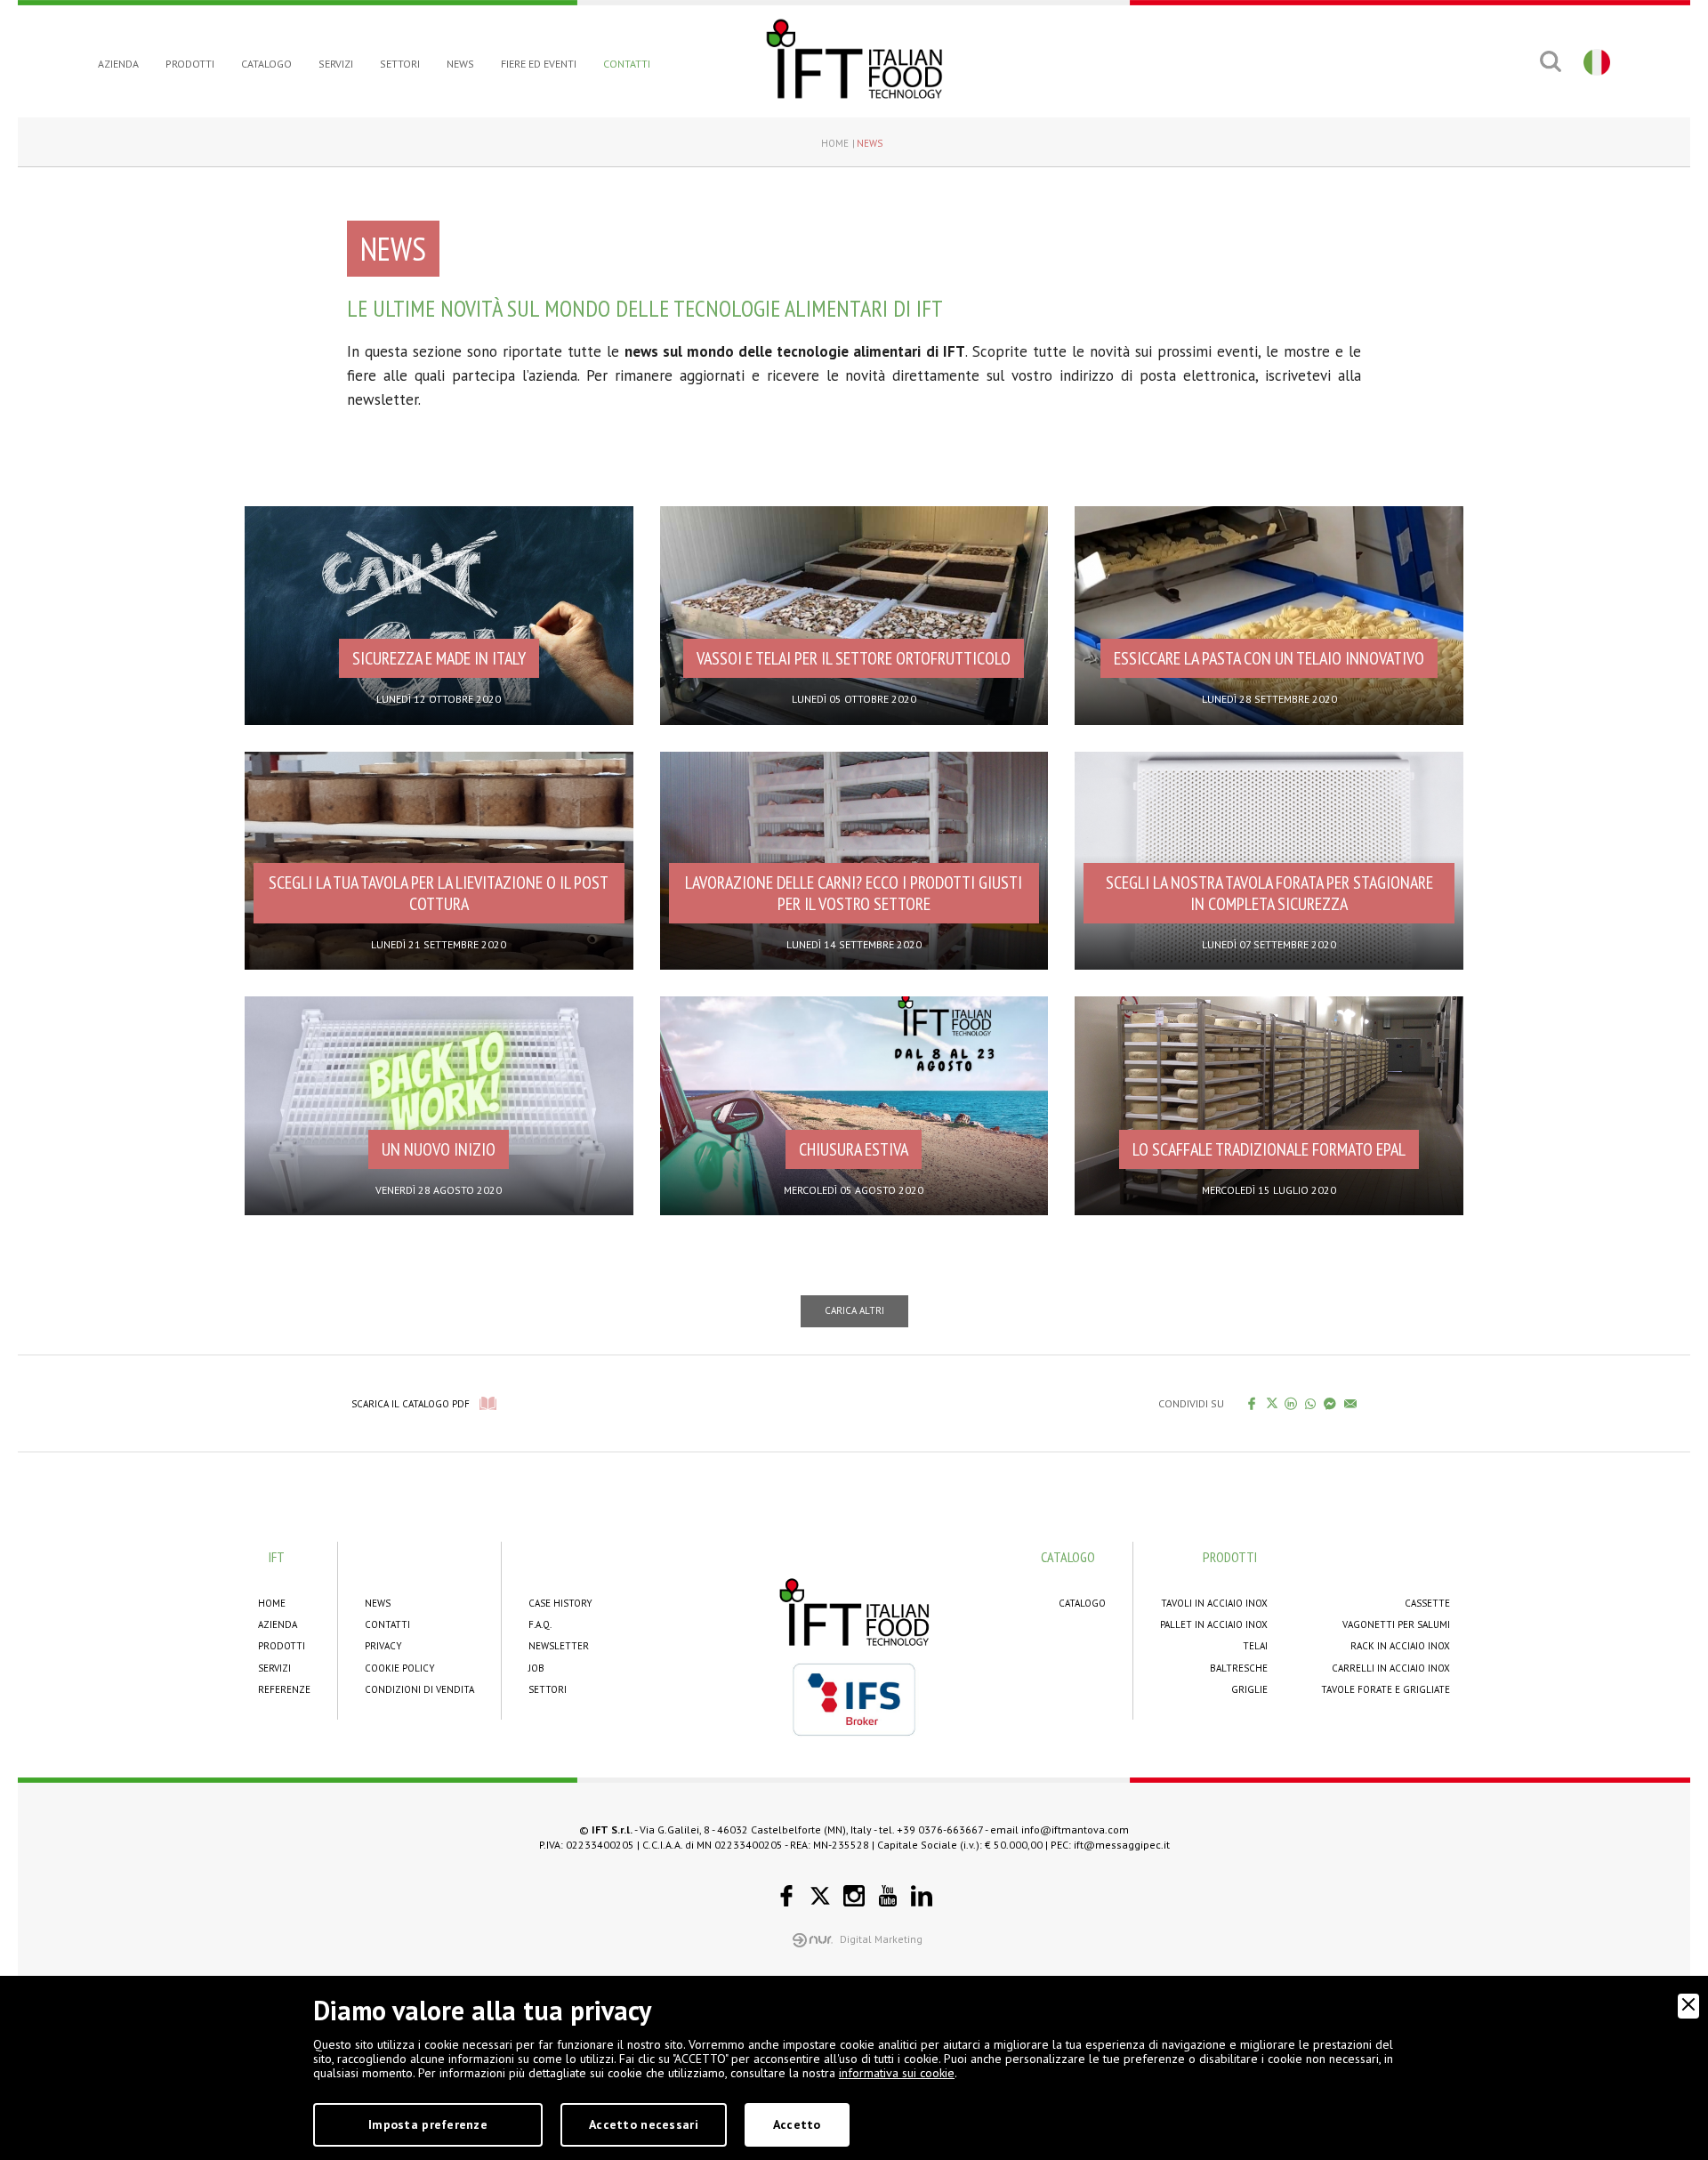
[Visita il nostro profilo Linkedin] (922, 1896)
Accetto (797, 2124)
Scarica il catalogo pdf (411, 1404)
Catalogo (266, 64)
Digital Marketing (881, 1939)
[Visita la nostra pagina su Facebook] (786, 1896)
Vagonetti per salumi (1396, 1624)
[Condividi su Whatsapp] (1311, 1403)
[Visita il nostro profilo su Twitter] (820, 1896)
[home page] (854, 59)
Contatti (627, 64)
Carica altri (854, 1310)
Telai (1255, 1646)
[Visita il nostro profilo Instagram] (854, 1896)
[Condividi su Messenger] (1330, 1403)
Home (835, 143)
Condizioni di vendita (419, 1689)
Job (536, 1668)
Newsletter (559, 1646)
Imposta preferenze (428, 2124)
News (460, 64)
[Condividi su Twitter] (1272, 1403)
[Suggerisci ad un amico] (1351, 1403)
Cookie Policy (400, 1668)
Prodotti (190, 64)
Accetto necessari (644, 2124)
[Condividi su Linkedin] (1291, 1403)
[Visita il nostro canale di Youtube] (888, 1896)
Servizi (336, 64)
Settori (400, 64)
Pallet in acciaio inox (1214, 1624)
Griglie (1249, 1689)
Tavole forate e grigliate (1386, 1689)
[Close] (1688, 2006)
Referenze (284, 1689)
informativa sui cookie (897, 2073)
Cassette (1427, 1603)
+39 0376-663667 (940, 1830)
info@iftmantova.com (1075, 1830)
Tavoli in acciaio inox (1214, 1603)
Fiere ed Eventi (539, 64)
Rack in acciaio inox (1400, 1646)
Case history (560, 1603)
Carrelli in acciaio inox (1391, 1668)
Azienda (118, 64)
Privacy (383, 1646)
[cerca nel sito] (1550, 61)
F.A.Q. (540, 1624)
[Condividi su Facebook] (1252, 1403)
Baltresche (1239, 1668)
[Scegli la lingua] (1595, 61)
